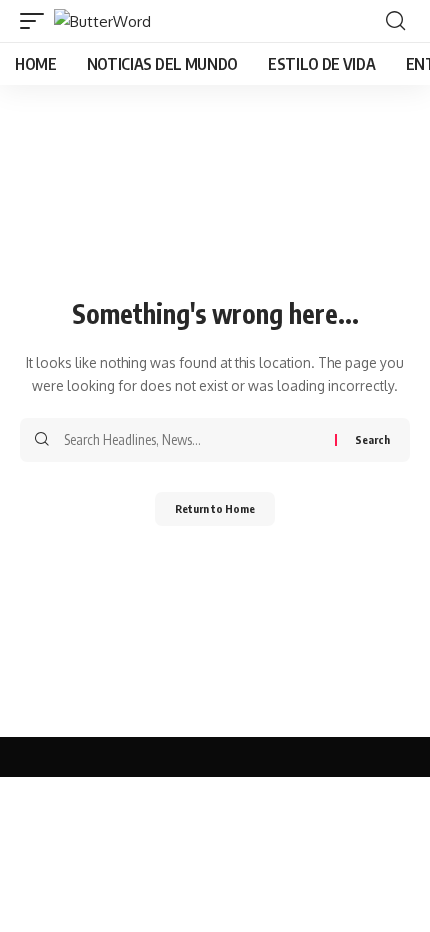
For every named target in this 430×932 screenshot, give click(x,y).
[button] (37, 21)
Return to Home (215, 508)
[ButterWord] (102, 21)
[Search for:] (192, 440)
